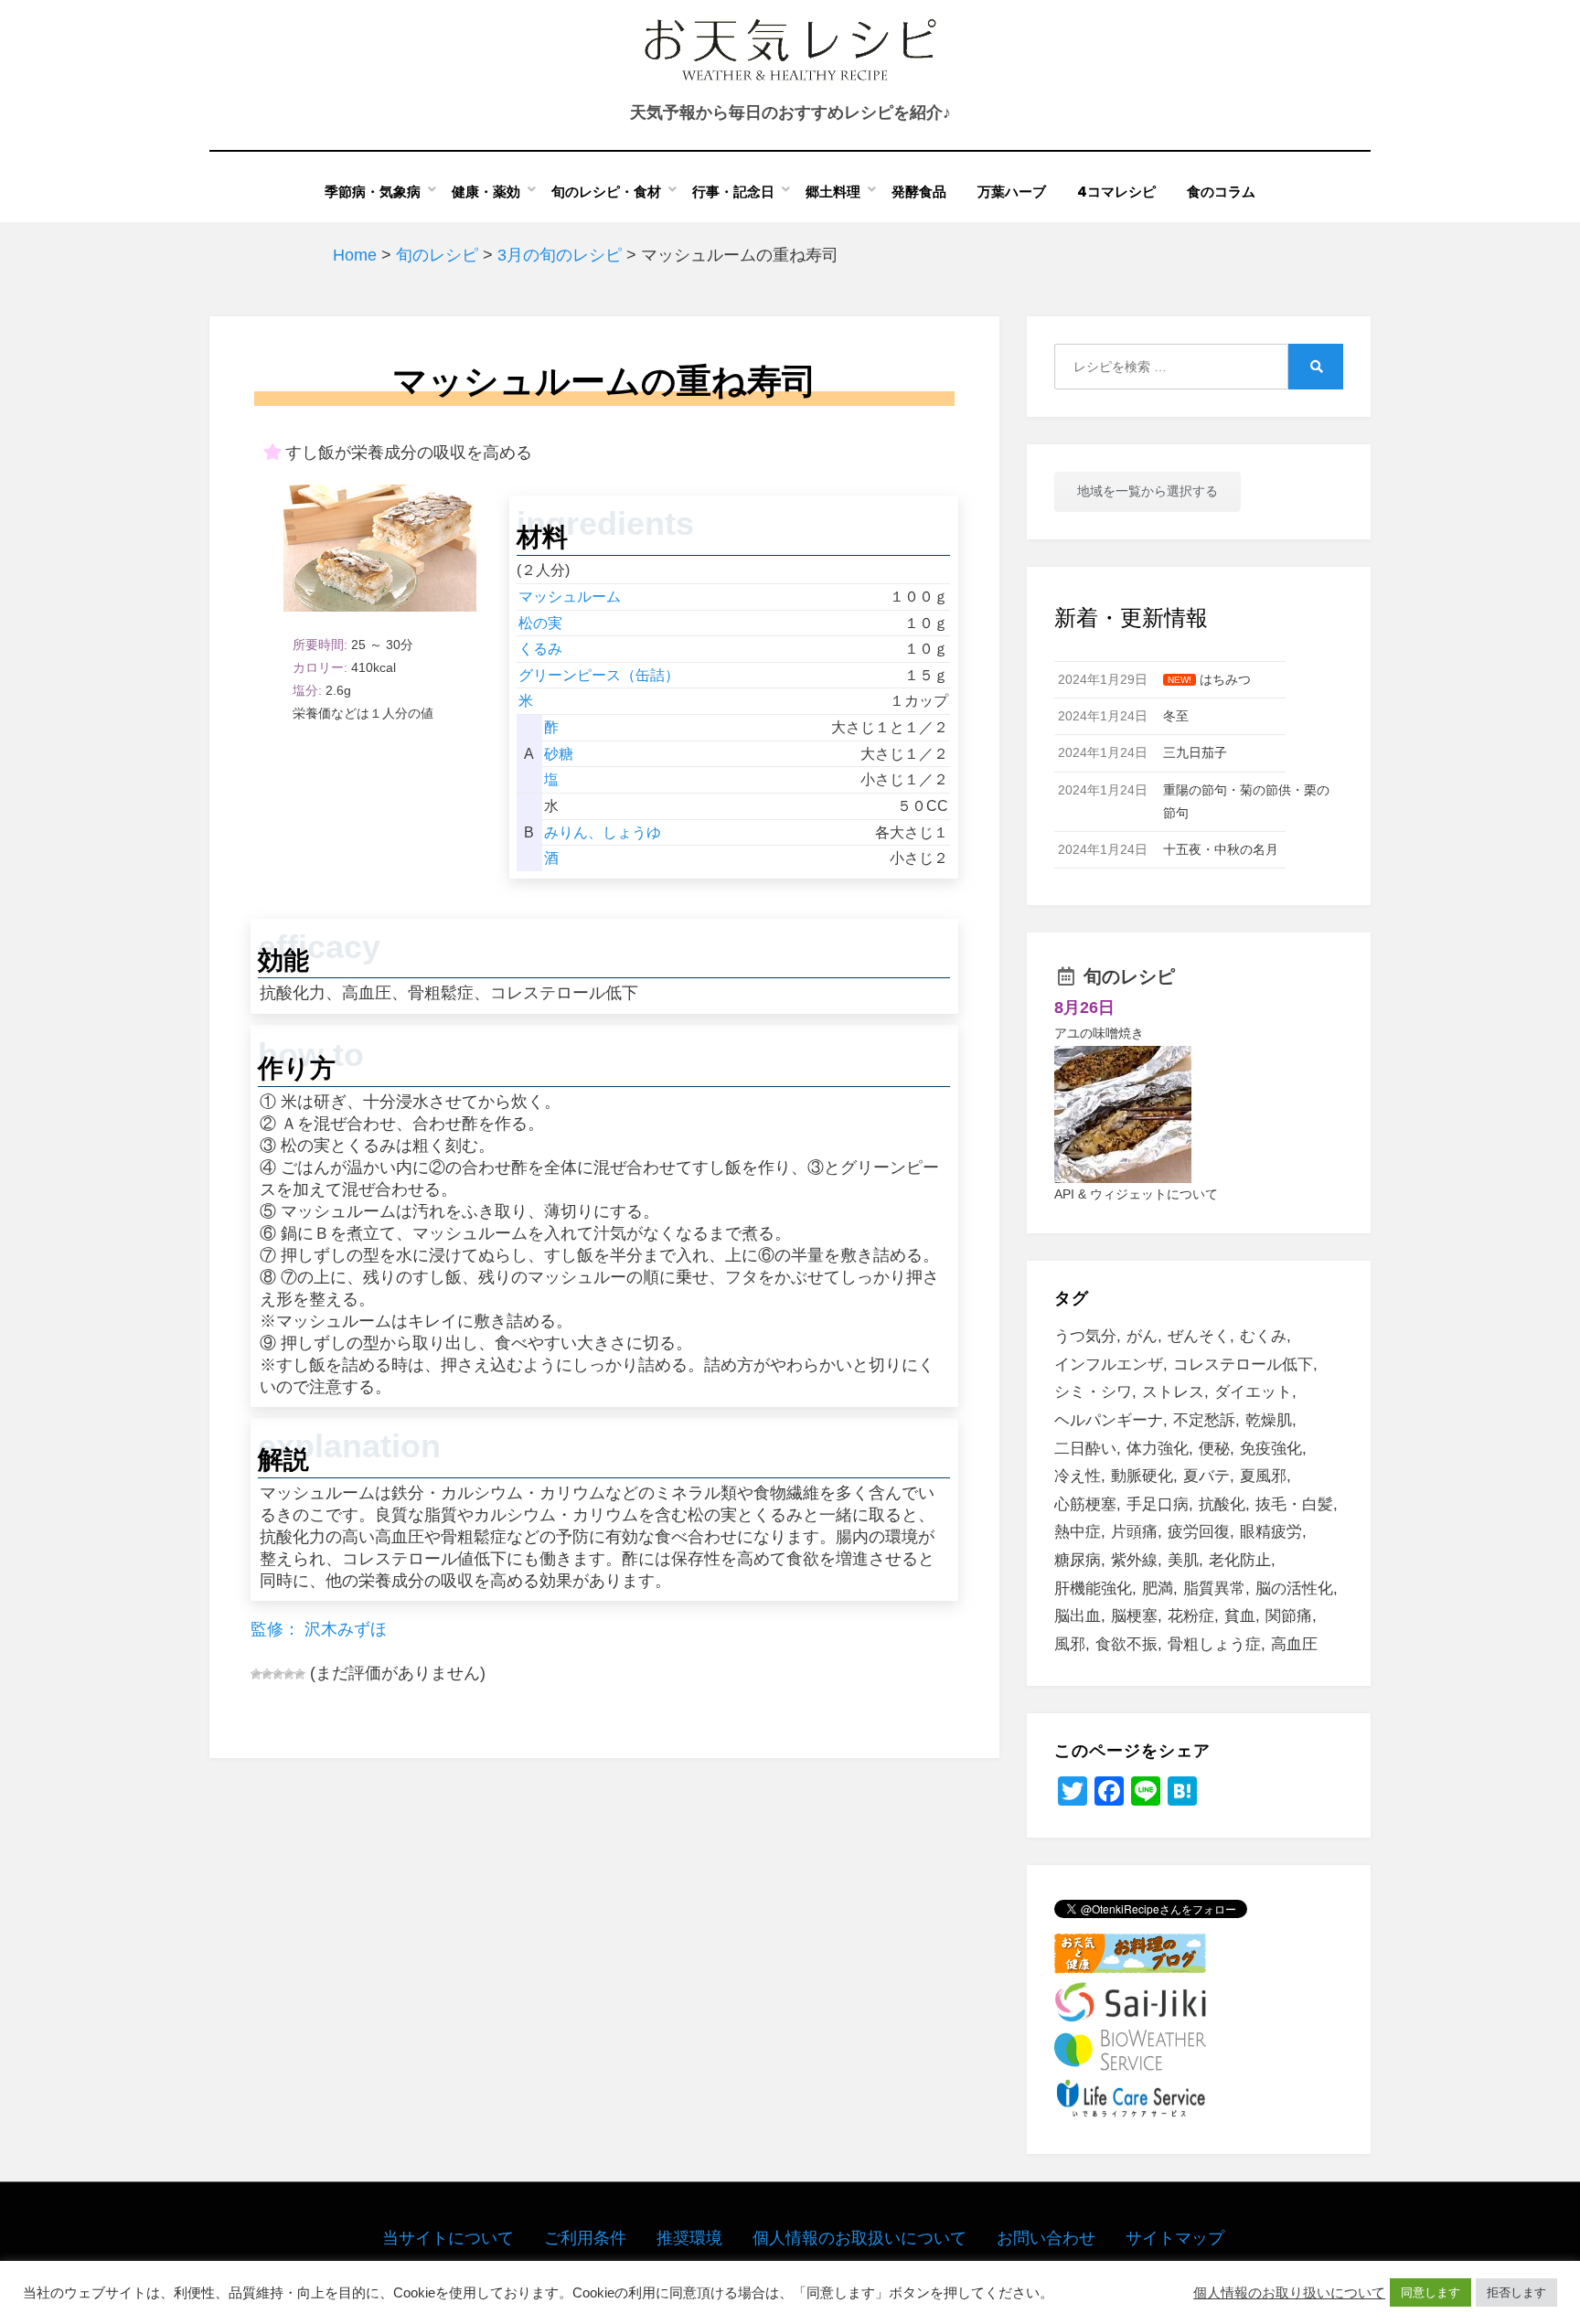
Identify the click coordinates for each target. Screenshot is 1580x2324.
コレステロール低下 (1243, 1365)
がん (1142, 1336)
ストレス (1173, 1392)
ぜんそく (1199, 1336)
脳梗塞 (1134, 1616)
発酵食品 (919, 192)
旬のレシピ (1129, 976)
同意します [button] (1431, 2292)
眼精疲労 (1271, 1532)
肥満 (1158, 1588)
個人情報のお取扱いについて (859, 2238)
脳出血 (1078, 1616)
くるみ (540, 649)
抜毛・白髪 (1294, 1504)
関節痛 (1289, 1616)
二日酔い (1085, 1449)
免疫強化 (1271, 1449)
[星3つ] (278, 1674)
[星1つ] (256, 1674)
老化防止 (1240, 1560)
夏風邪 (1263, 1476)
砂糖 (559, 754)
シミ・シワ (1093, 1392)
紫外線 (1134, 1560)
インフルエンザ (1109, 1365)
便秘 (1214, 1449)
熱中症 (1078, 1532)
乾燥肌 (1269, 1420)
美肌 (1183, 1560)
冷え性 (1078, 1476)
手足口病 (1158, 1504)
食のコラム (1221, 192)
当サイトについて (448, 2238)
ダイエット (1253, 1392)
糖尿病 (1078, 1560)
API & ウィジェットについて (1136, 1194)
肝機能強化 (1093, 1588)
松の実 (540, 623)
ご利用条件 (585, 2238)
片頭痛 (1134, 1532)
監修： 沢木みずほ (319, 1629)
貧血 (1240, 1616)
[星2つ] (267, 1674)
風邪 (1070, 1644)
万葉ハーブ (1012, 192)
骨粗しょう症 (1214, 1644)
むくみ (1263, 1336)
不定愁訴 (1204, 1420)
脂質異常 (1214, 1588)
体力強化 (1158, 1449)
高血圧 (1294, 1644)
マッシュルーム (570, 597)
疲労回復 (1199, 1532)
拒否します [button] (1516, 2292)
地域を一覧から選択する (1148, 491)
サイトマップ (1175, 2238)
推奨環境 (689, 2238)
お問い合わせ (1046, 2238)
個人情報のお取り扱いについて (1289, 2293)
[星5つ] (300, 1674)
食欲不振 (1126, 1644)
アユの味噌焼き (1099, 1033)
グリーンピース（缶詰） (599, 675)
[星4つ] (289, 1674)
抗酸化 (1222, 1504)
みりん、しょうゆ (603, 832)
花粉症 (1191, 1616)
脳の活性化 (1294, 1588)
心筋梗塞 (1085, 1504)
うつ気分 (1085, 1336)
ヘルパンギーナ (1109, 1420)
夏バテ (1206, 1476)
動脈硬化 (1142, 1476)
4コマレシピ (1116, 192)
